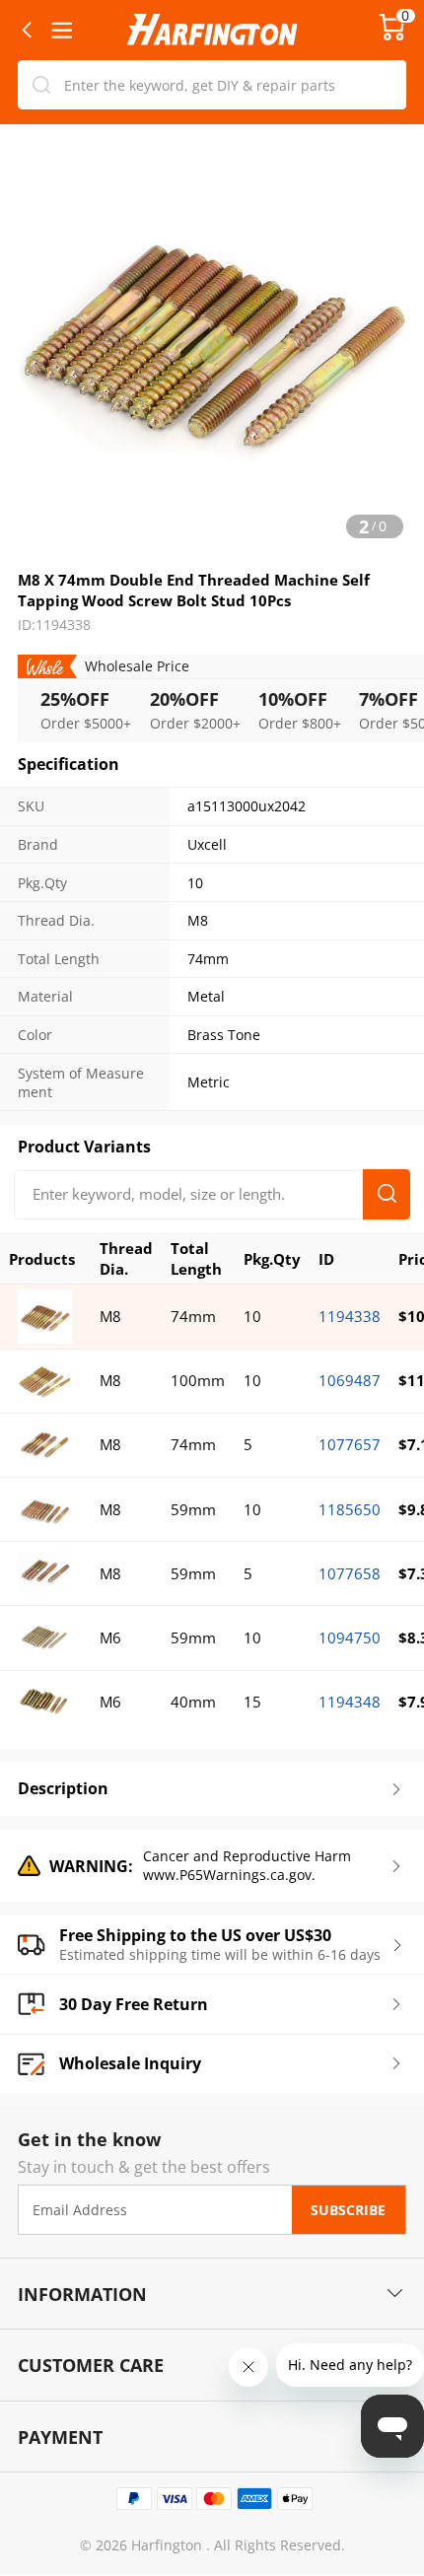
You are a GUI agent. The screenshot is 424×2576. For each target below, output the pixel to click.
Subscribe (348, 2210)
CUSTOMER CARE (91, 2365)
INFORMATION (82, 2294)
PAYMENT (60, 2437)
